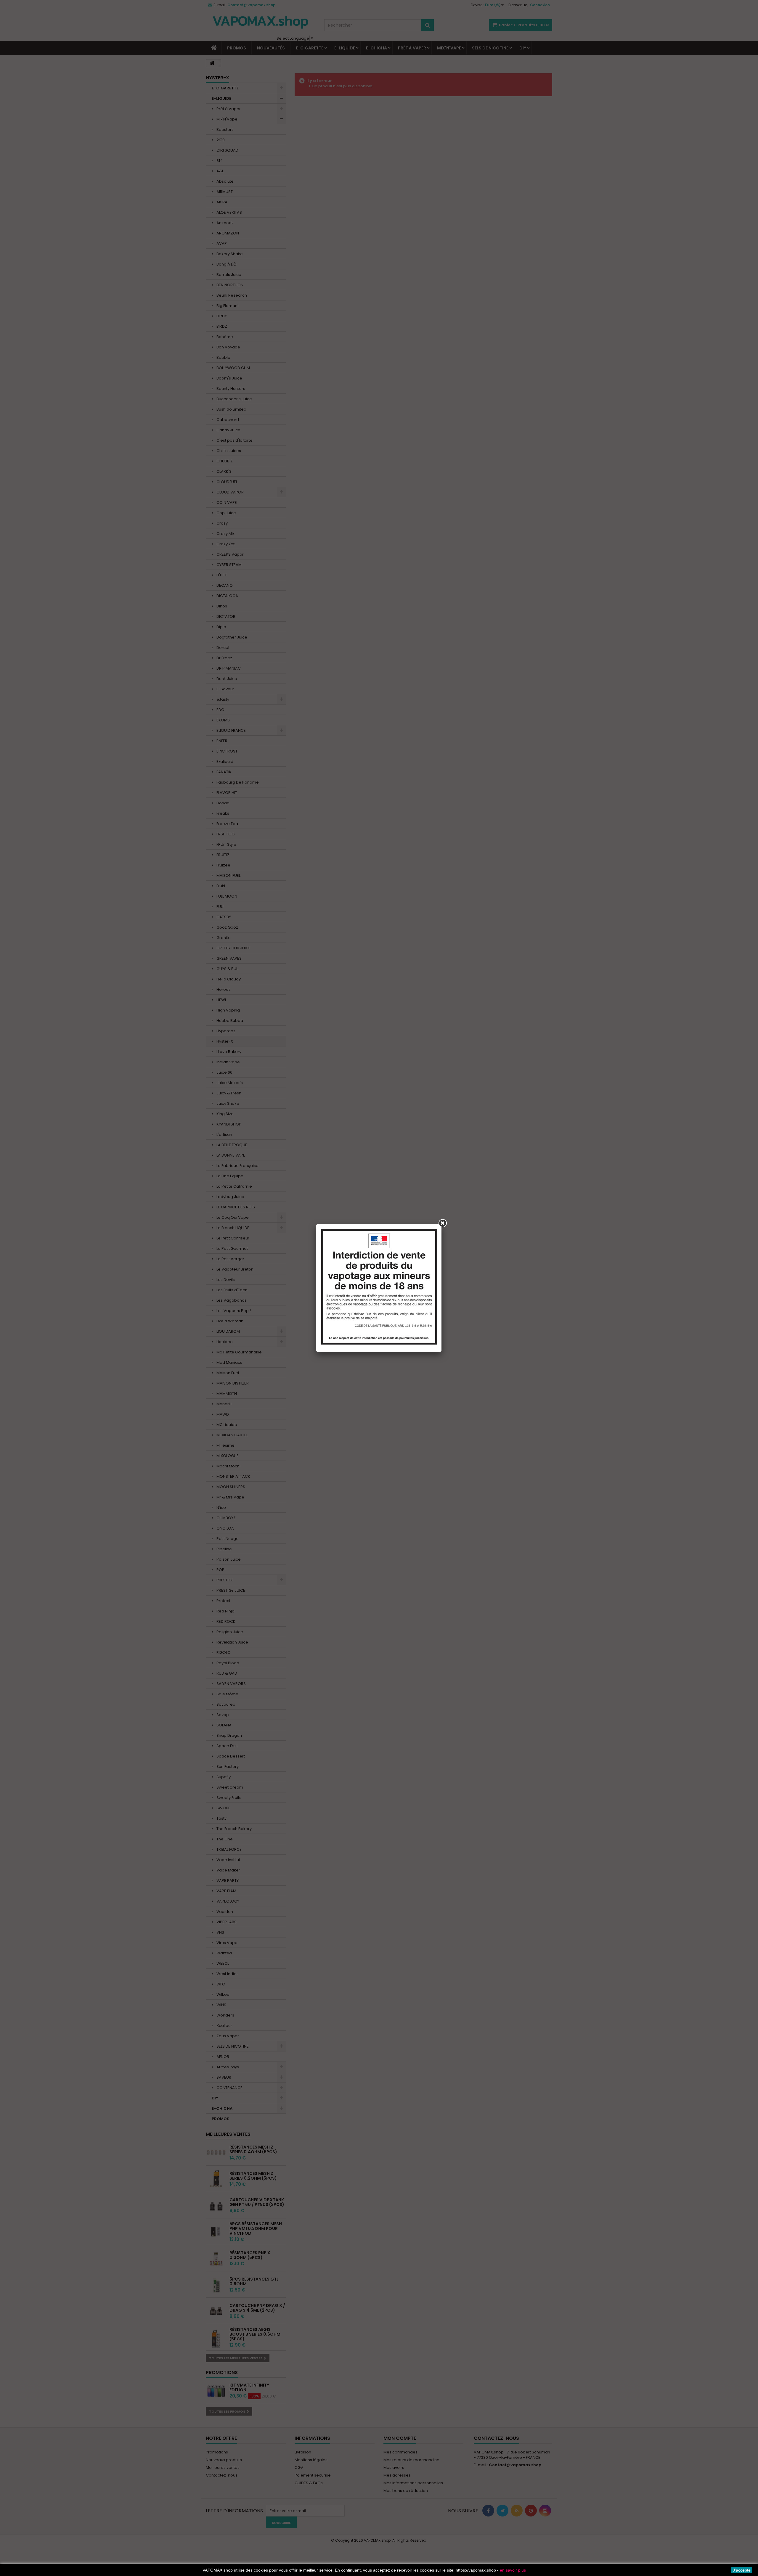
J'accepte (742, 2570)
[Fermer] (443, 1223)
